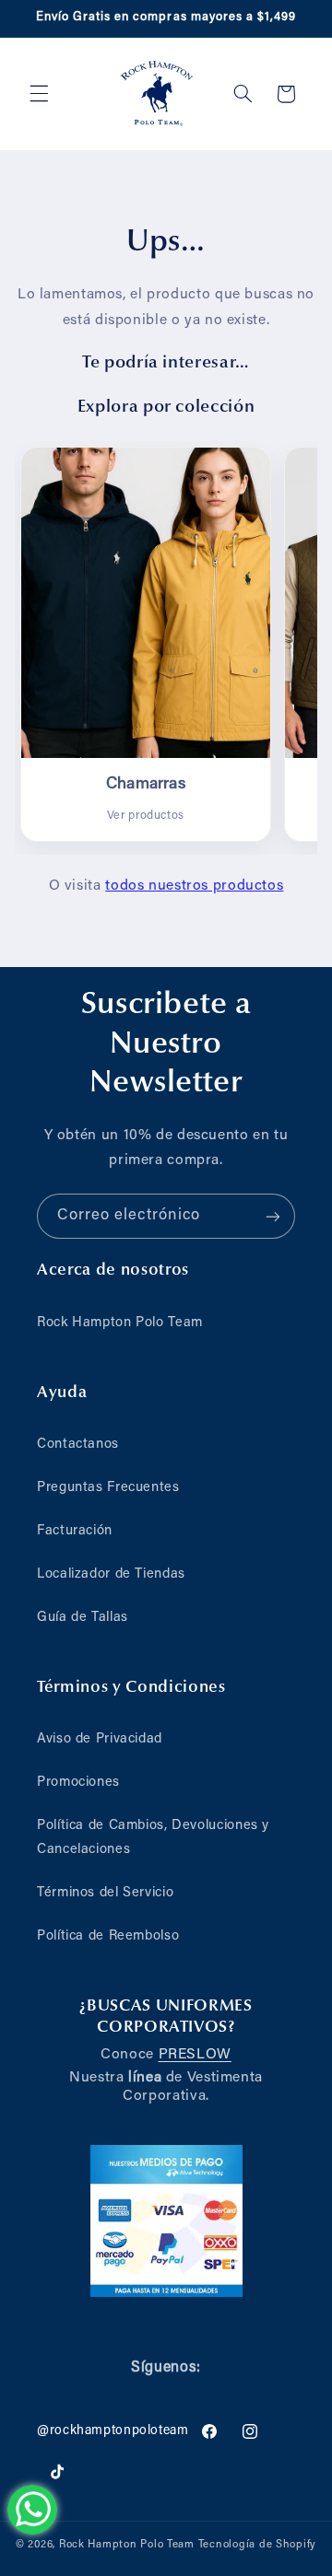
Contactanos (78, 1445)
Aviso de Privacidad (100, 1739)
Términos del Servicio (105, 1893)
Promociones (78, 1783)
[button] (39, 94)
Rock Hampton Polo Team (120, 1323)
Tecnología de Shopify (257, 2545)
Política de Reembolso (108, 1936)
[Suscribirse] (273, 1216)
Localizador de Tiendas (111, 1574)
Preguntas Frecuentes (108, 1488)
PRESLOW (195, 2055)
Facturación (75, 1531)
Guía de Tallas (83, 1618)
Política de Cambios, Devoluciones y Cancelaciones (153, 1838)
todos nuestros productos (194, 886)
